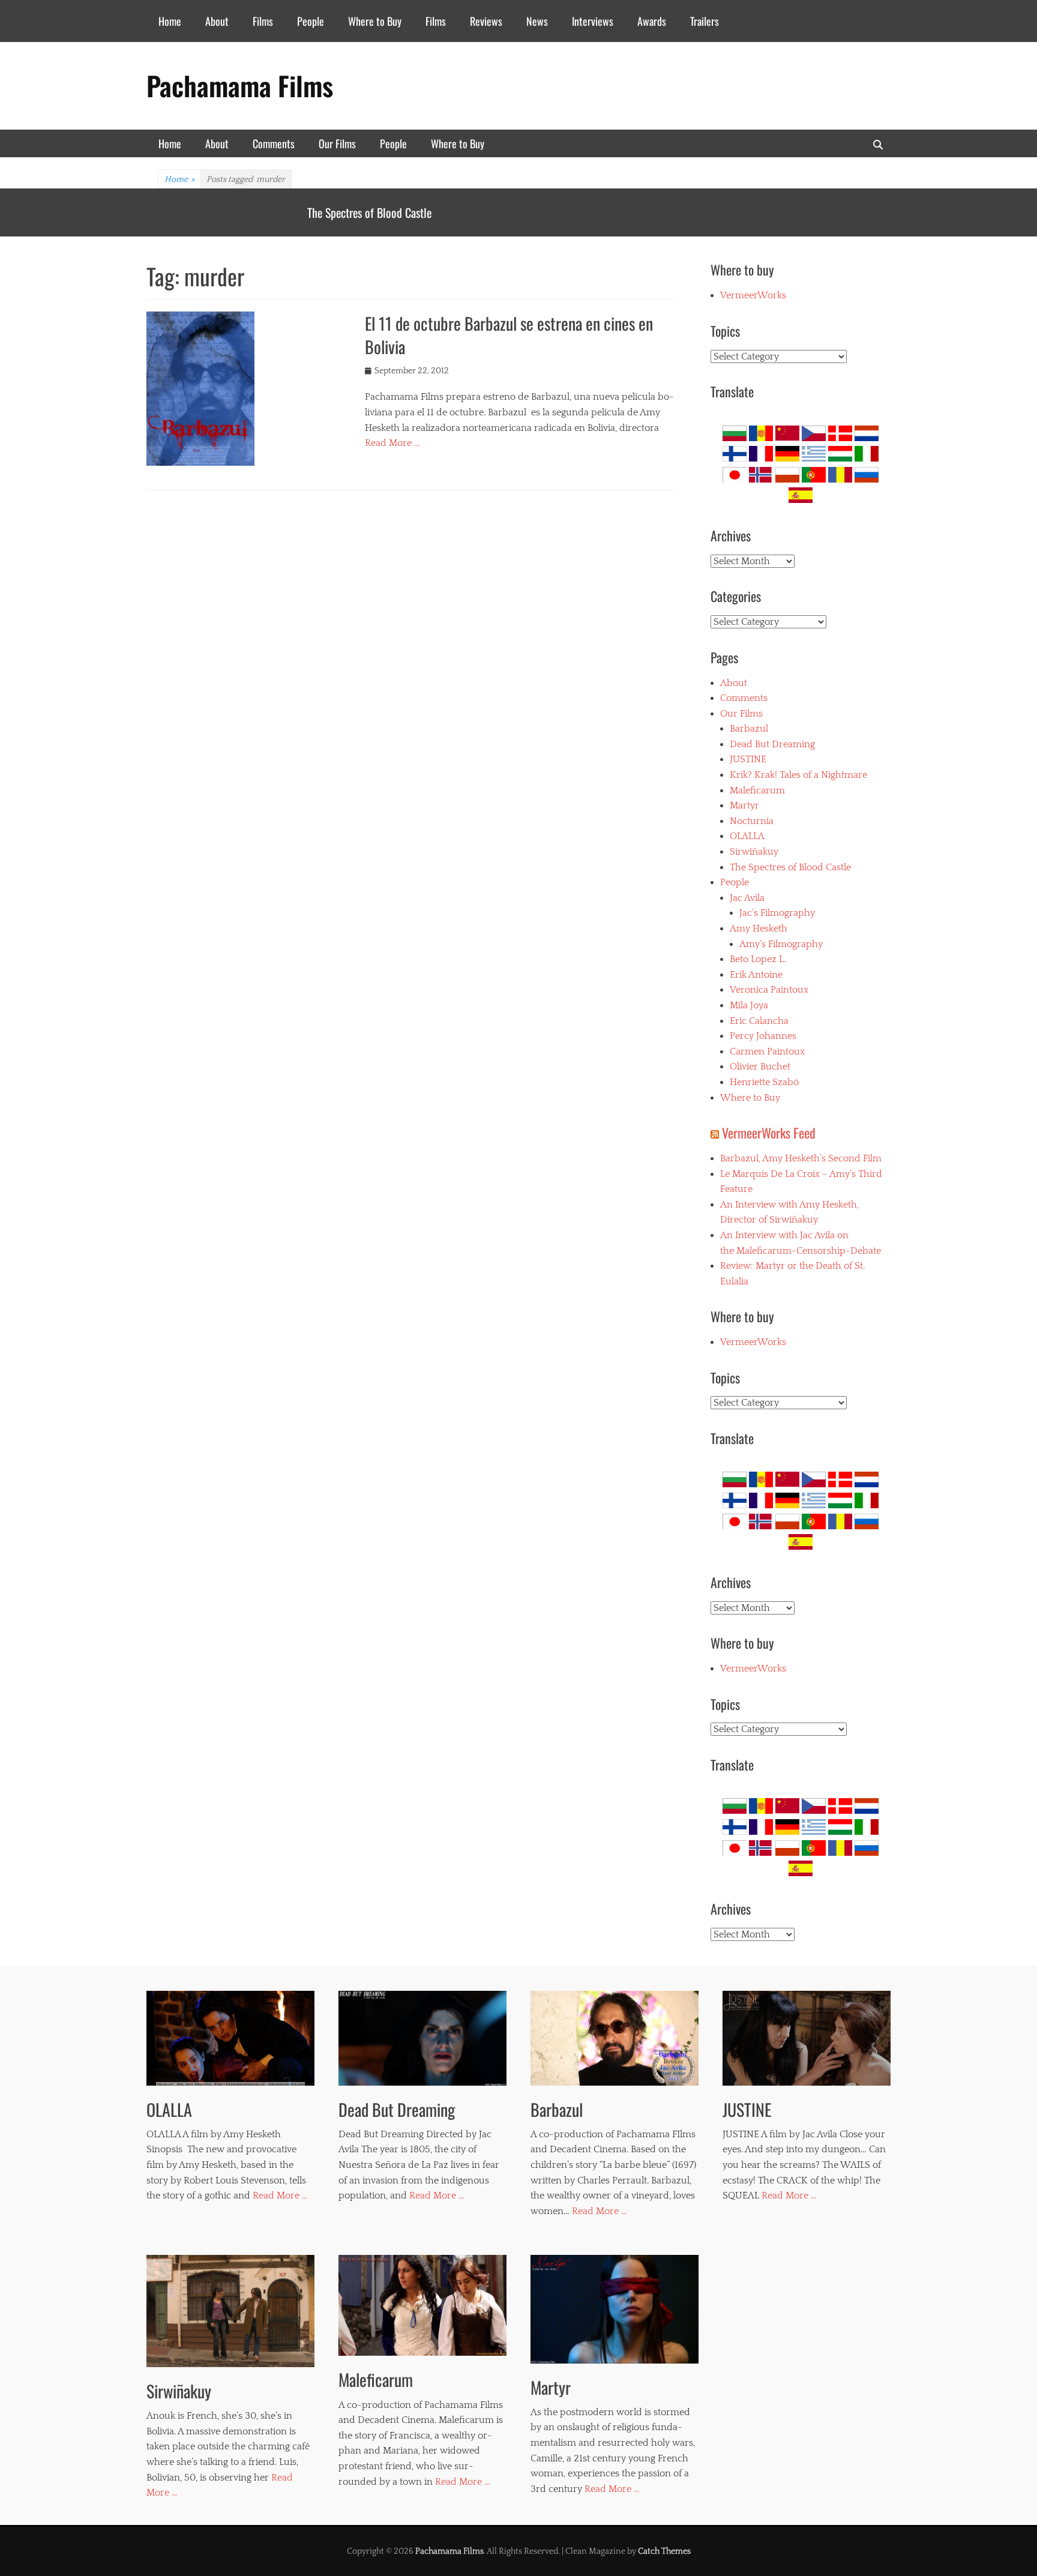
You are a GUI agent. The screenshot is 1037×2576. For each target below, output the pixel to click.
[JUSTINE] (807, 2038)
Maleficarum (757, 790)
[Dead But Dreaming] (422, 2038)
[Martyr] (615, 2309)
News (537, 21)
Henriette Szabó (764, 1082)
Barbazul (749, 729)
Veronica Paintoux (769, 990)
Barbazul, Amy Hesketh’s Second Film (801, 1158)
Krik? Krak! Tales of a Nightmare (798, 775)
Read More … (392, 443)
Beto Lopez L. (758, 959)
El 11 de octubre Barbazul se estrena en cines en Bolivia (509, 335)
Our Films (337, 143)
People (311, 21)
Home (170, 21)
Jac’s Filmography (777, 913)
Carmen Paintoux (767, 1052)
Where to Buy (375, 21)
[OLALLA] (230, 2038)
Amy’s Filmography (781, 944)
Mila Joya (749, 1005)
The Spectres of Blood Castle (790, 867)
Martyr (744, 805)
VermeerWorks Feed (769, 1133)
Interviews (593, 21)
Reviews (486, 21)
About (217, 21)
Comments (274, 143)
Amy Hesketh (759, 928)
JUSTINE (748, 759)
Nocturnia (752, 821)
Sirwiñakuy (754, 852)
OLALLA (324, 212)
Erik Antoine (756, 975)
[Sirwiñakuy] (230, 2311)
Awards (652, 21)
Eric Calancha (759, 1021)
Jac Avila (747, 898)
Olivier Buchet (760, 1067)
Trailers (705, 21)
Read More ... (280, 2195)
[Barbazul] (615, 2038)
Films (263, 21)
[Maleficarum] (422, 2305)
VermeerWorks (753, 295)
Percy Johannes (763, 1036)
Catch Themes (664, 2551)
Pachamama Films (240, 86)
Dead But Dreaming (772, 744)
